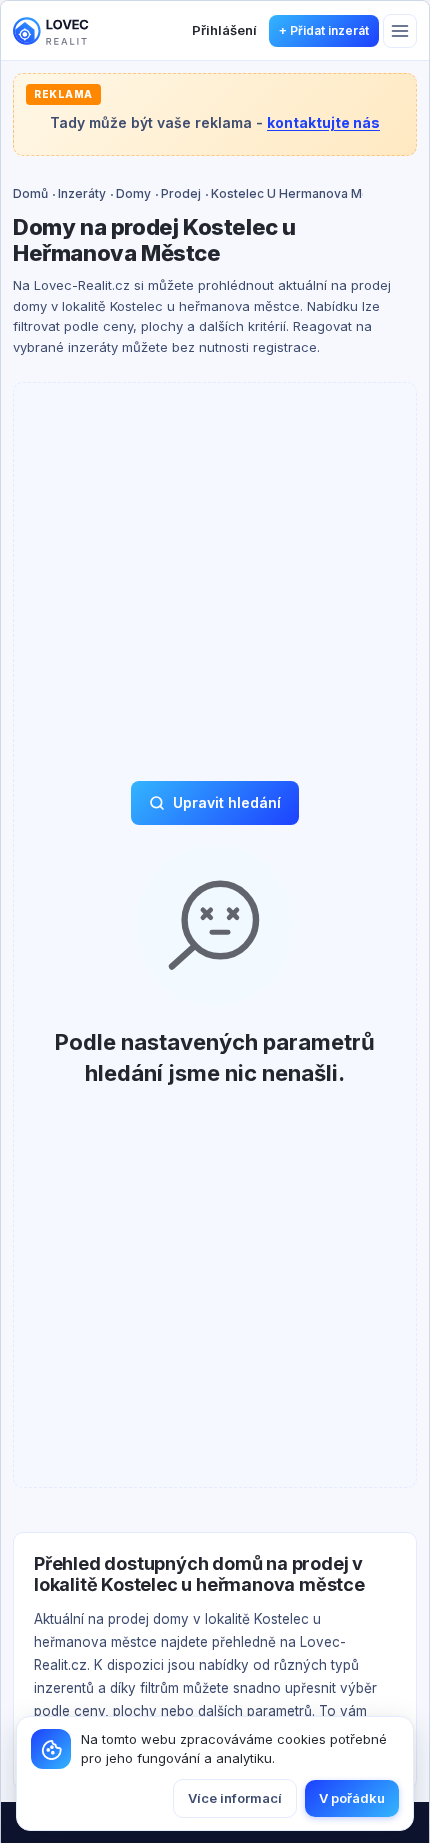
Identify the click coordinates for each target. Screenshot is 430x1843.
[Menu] (400, 31)
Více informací (235, 1798)
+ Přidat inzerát (324, 30)
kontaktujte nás (323, 122)
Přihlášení (224, 30)
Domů (30, 193)
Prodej (181, 193)
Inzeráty (82, 193)
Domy (133, 193)
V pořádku (352, 1798)
